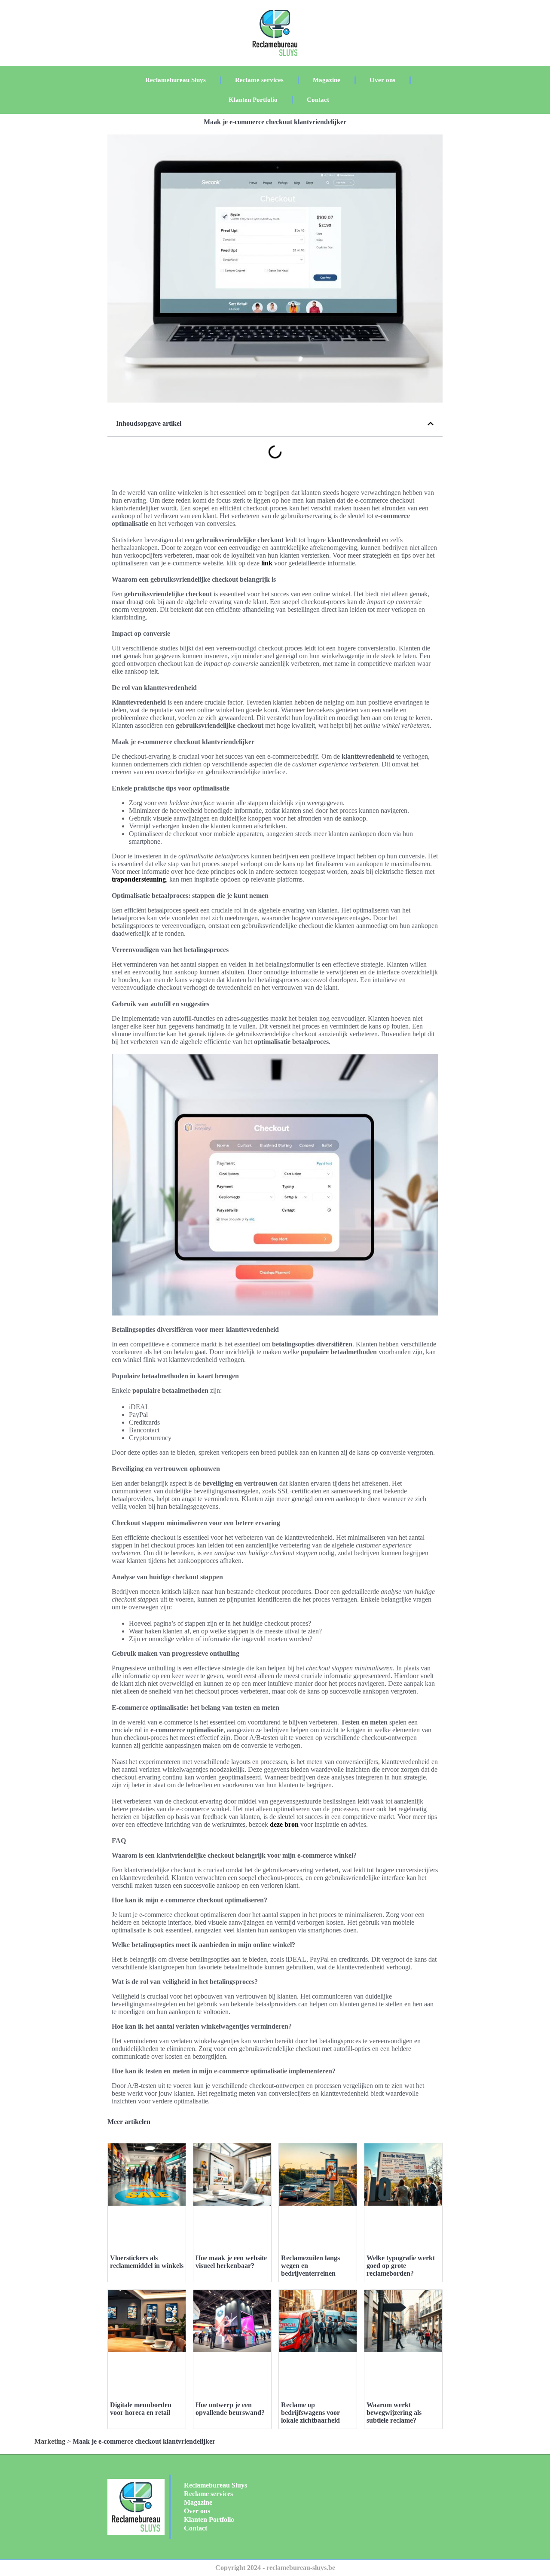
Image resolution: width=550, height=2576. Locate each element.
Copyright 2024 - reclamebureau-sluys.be (275, 2568)
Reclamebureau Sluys (176, 80)
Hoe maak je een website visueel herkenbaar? (231, 2262)
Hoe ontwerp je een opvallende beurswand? (230, 2409)
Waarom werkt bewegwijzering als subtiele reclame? (394, 2413)
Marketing (50, 2441)
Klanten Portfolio (253, 100)
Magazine (327, 80)
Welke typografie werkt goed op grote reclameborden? (401, 2266)
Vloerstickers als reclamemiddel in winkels (147, 2262)
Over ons (382, 80)
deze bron (284, 1824)
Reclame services (259, 80)
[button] (431, 424)
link (267, 563)
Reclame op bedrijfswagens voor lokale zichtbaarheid (310, 2413)
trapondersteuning (139, 879)
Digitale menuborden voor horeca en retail (141, 2409)
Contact (318, 100)
